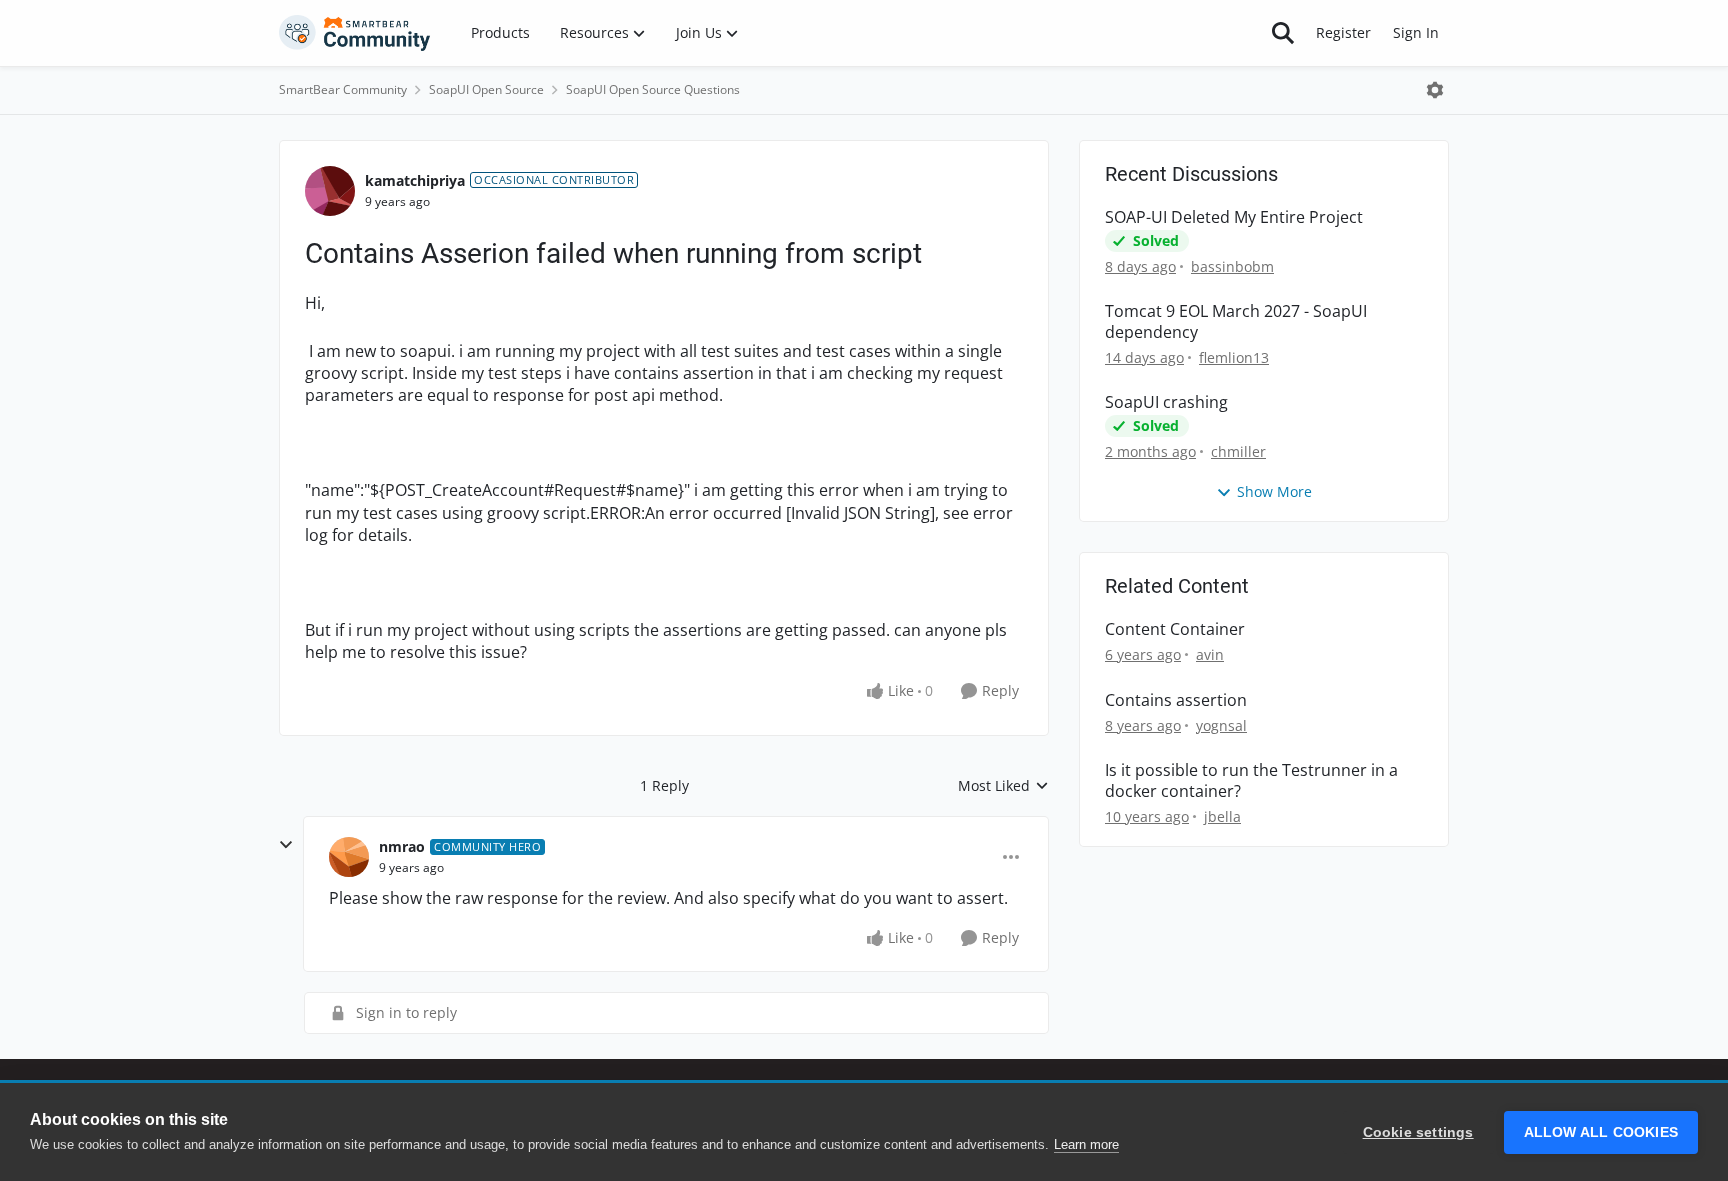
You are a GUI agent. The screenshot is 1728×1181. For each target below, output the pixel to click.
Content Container (1175, 629)
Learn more (1086, 1144)
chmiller (1238, 451)
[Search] (1283, 33)
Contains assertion (1176, 700)
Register (1343, 32)
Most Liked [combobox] (1003, 786)
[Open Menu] (1435, 90)
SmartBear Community (343, 89)
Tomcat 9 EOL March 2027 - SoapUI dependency (1236, 322)
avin (1210, 654)
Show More (1274, 491)
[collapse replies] (286, 845)
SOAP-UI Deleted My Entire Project (1234, 217)
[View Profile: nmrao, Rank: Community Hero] (349, 857)
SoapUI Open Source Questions (653, 89)
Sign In (1416, 32)
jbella (1222, 816)
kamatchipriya (415, 180)
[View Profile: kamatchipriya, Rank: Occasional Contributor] (330, 191)
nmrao (402, 846)
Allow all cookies (1601, 1132)
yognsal (1221, 725)
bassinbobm (1232, 266)
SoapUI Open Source (486, 89)
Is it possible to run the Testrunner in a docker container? (1251, 781)
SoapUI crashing (1166, 402)
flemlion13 (1234, 357)
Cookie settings (1418, 1132)
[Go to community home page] (355, 33)
